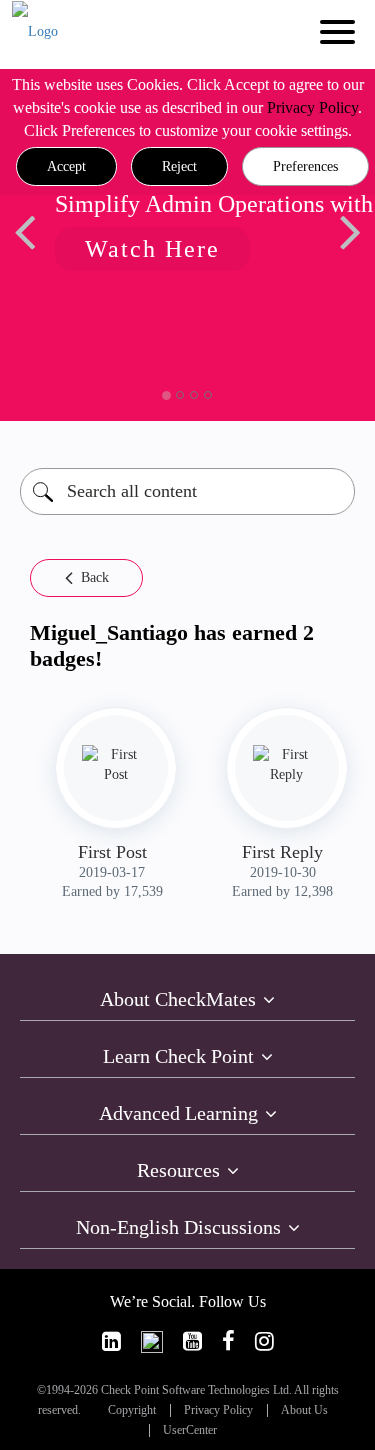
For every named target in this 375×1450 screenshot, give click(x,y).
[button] (66, 167)
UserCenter (190, 1430)
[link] (111, 1341)
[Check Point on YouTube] (192, 1341)
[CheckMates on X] (152, 1341)
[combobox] (187, 491)
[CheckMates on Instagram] (264, 1341)
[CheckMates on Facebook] (228, 1341)
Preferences (305, 166)
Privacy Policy (312, 107)
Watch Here (152, 249)
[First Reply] (287, 765)
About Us (304, 1410)
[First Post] (116, 765)
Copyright (132, 1410)
